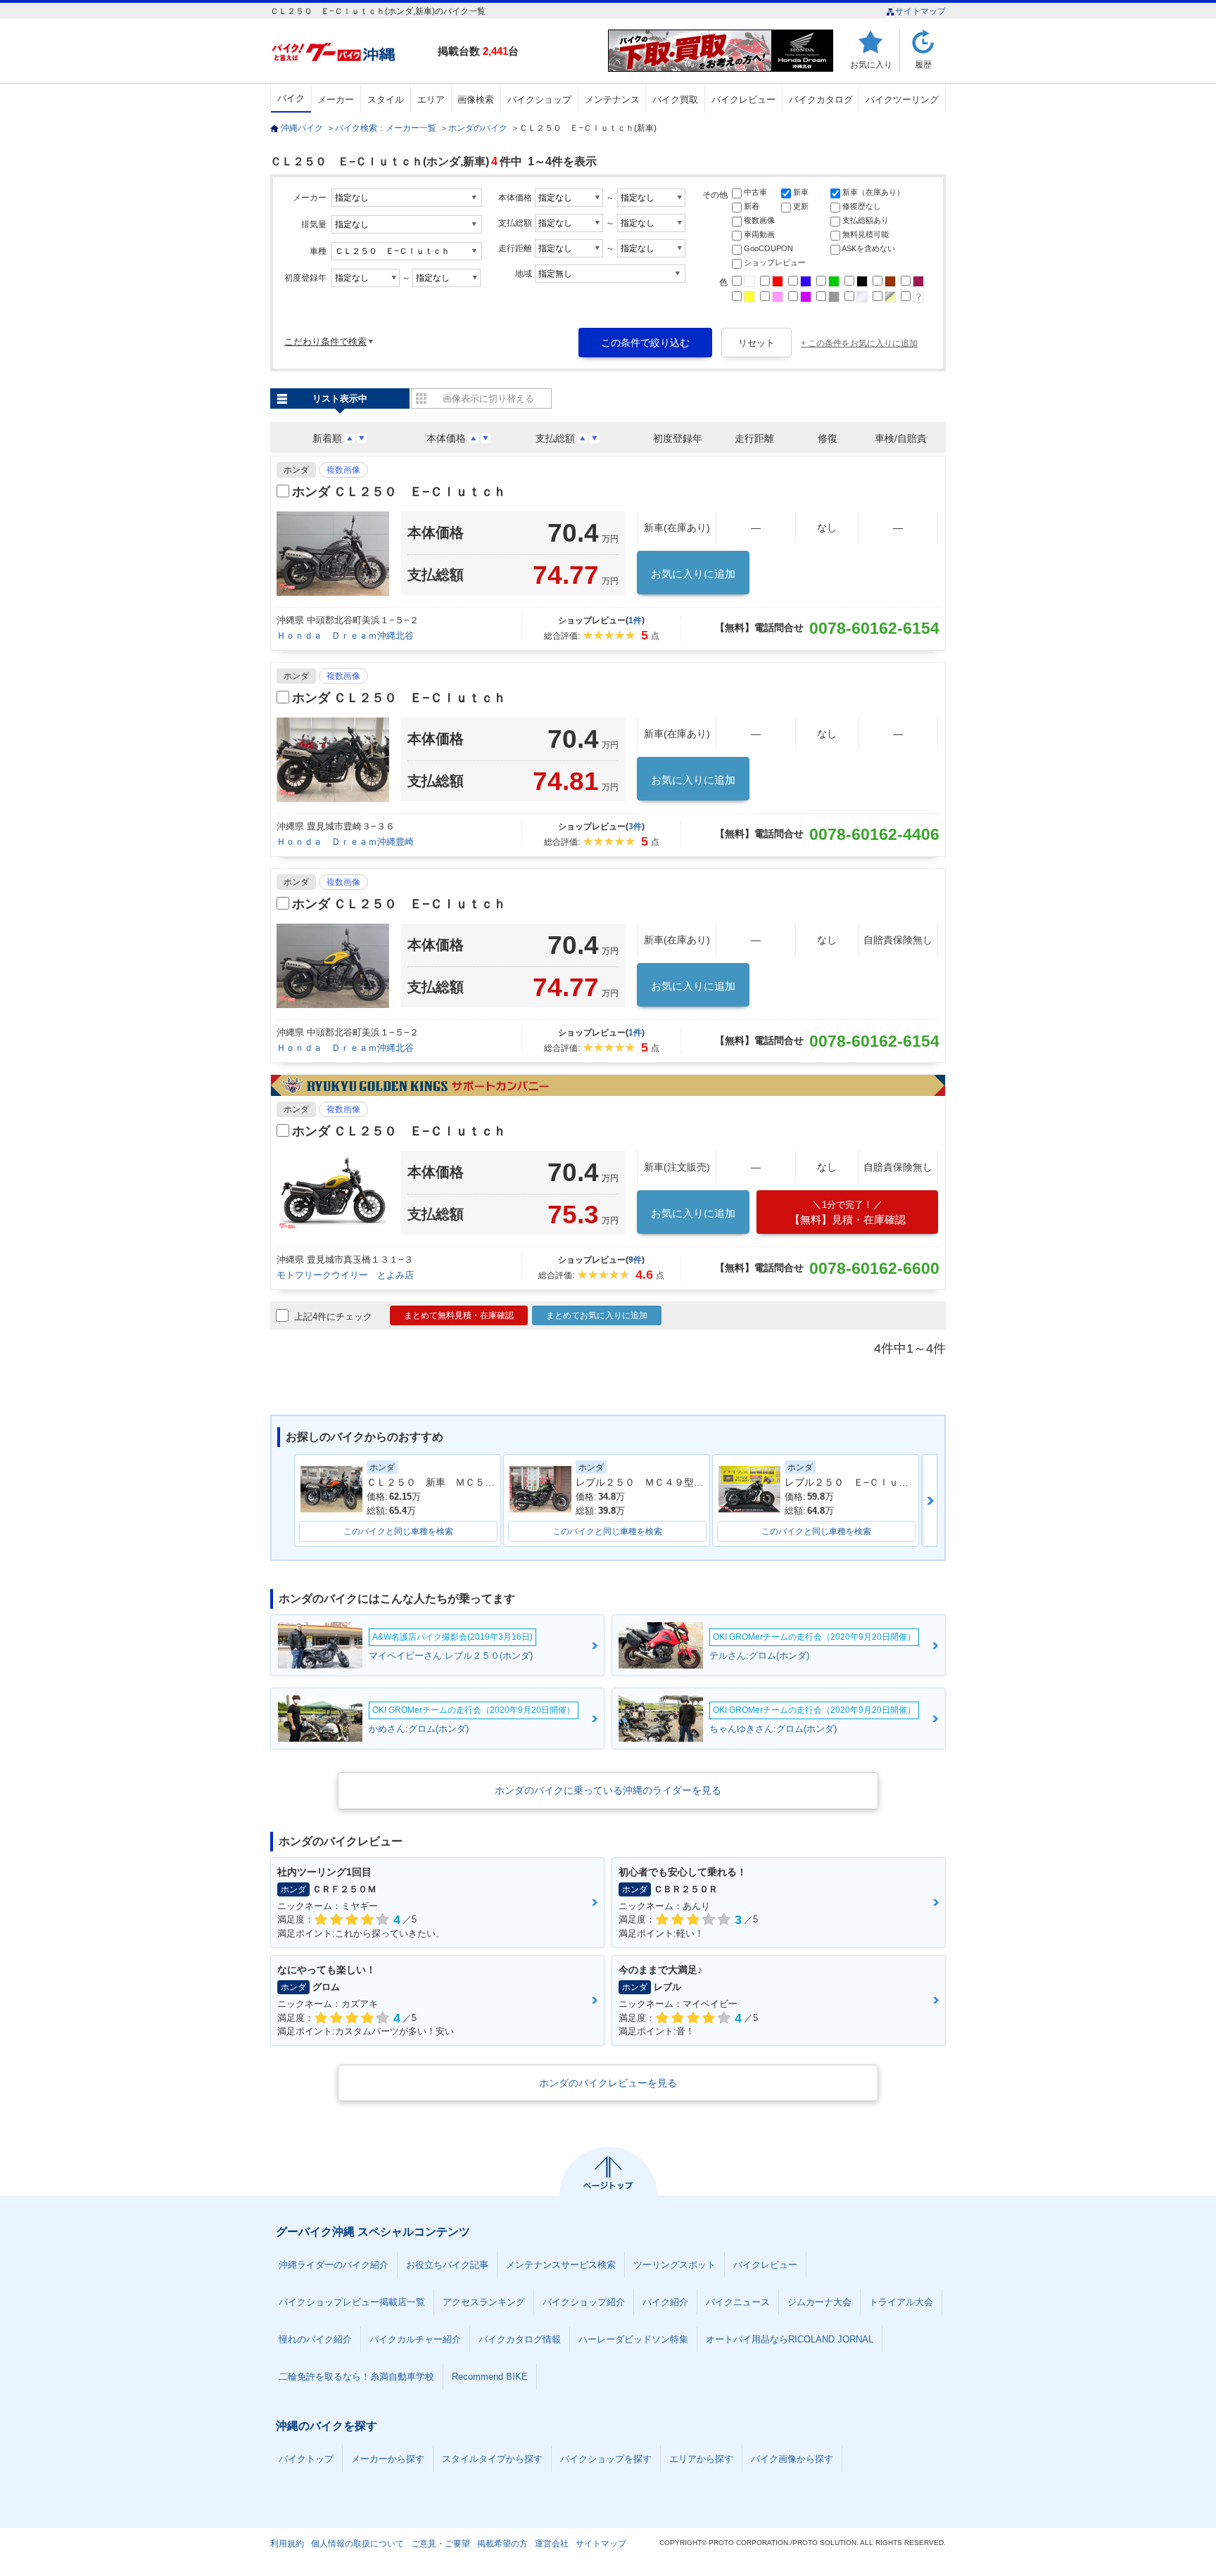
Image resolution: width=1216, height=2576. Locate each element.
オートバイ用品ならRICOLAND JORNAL (790, 2339)
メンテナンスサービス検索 (561, 2265)
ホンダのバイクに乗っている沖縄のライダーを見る (608, 1790)
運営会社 (552, 2544)
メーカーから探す (388, 2459)
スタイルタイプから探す (492, 2459)
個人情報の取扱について (357, 2544)
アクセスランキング (484, 2302)
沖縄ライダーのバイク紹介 (334, 2265)
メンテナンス (612, 100)
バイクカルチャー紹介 (415, 2339)
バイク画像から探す (792, 2459)
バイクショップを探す (606, 2459)
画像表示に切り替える (488, 398)
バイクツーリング (902, 100)
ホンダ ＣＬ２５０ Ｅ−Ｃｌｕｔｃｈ (399, 492)
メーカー (336, 100)
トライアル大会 (901, 2302)
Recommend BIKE (490, 2377)
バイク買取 (675, 100)
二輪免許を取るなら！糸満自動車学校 (356, 2377)
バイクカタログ (821, 100)
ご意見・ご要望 (441, 2544)
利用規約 (287, 2544)
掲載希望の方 (502, 2544)
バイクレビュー (743, 100)
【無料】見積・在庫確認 (848, 1212)
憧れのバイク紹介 (315, 2339)
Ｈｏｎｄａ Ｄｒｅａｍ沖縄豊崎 (345, 842)
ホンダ (296, 470)
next (930, 1500)
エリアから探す (701, 2459)
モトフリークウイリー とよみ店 (345, 1275)
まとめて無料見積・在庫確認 (459, 1315)
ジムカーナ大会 (819, 2302)
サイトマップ (920, 11)
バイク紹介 (665, 2302)
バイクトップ (306, 2459)
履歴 (923, 64)
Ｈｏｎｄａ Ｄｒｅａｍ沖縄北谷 (345, 636)
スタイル (386, 100)
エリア (431, 100)
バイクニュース (738, 2302)
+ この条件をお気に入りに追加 (859, 343)
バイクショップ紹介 (584, 2302)
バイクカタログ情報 (520, 2339)
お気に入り (871, 64)
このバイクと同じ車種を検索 (398, 1531)
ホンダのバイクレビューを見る (608, 2083)
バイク (291, 98)
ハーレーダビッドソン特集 (633, 2339)
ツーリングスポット (674, 2265)
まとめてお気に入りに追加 (597, 1315)
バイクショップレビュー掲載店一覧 (352, 2302)
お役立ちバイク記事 (447, 2265)
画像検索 (476, 100)
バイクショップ (539, 100)
